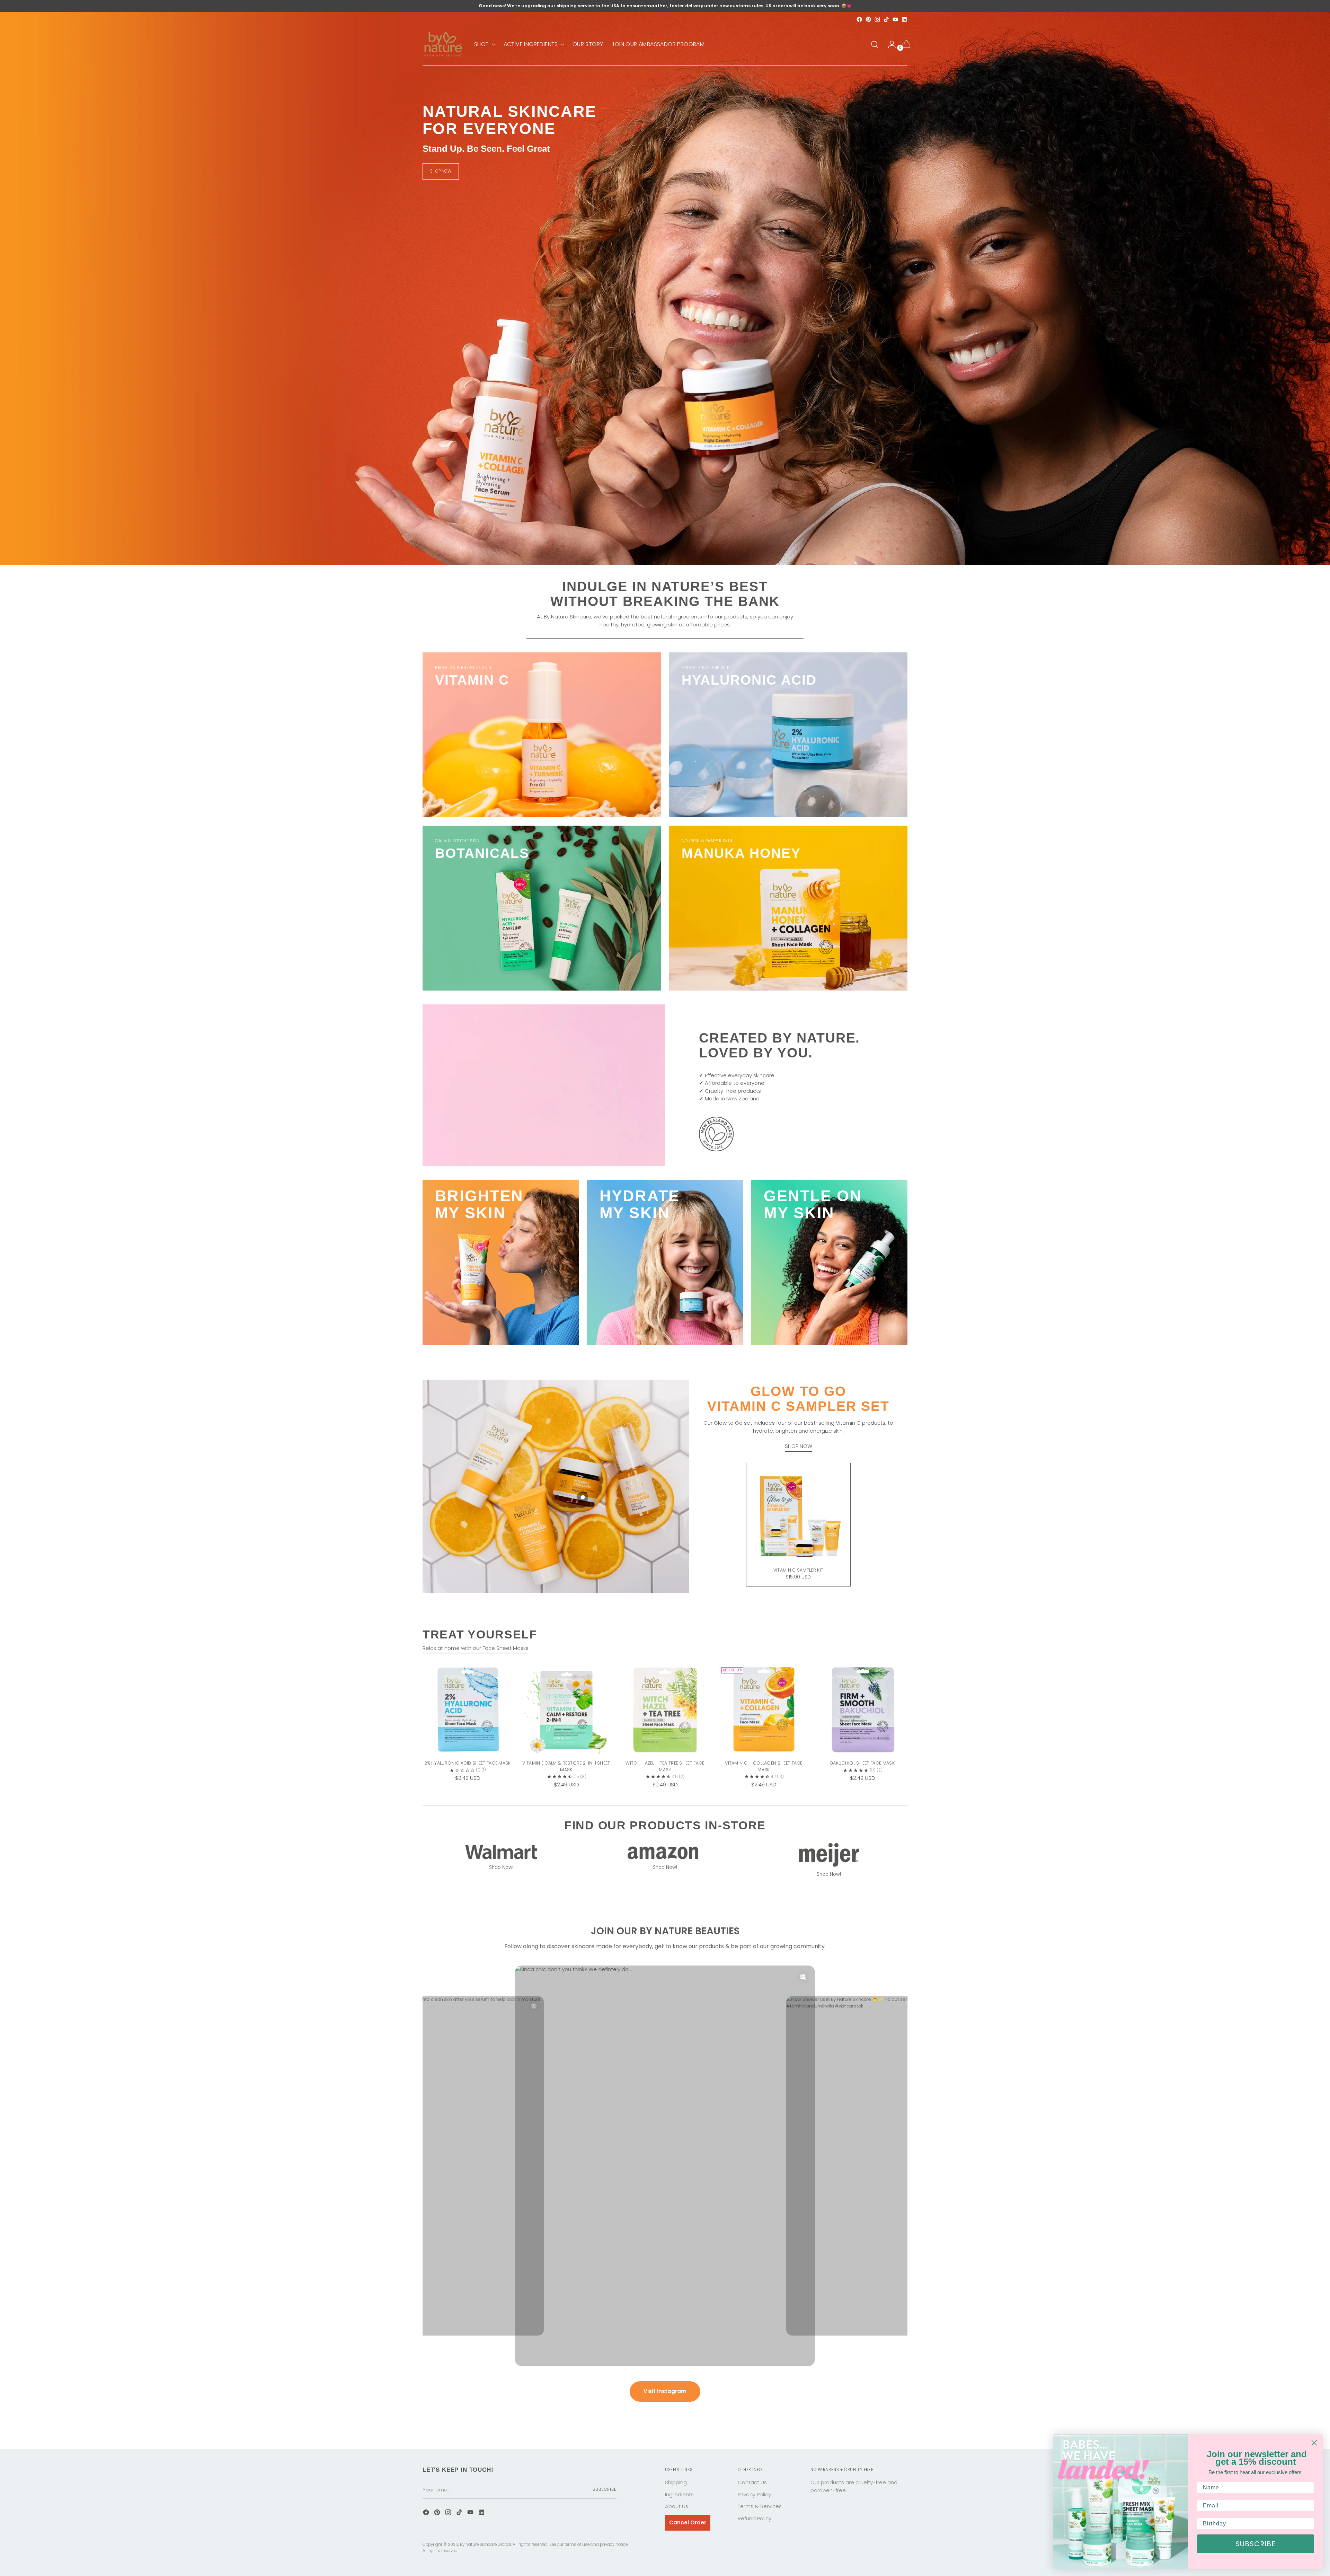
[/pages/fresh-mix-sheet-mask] (665, 288)
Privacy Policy (754, 2494)
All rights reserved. (440, 2551)
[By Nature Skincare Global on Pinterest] (868, 19)
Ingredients (679, 2494)
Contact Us (752, 2482)
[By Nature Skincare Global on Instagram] (877, 19)
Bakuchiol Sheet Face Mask (862, 1763)
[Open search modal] (875, 44)
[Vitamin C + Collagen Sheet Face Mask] (764, 1709)
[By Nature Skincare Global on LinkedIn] (904, 19)
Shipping (676, 2482)
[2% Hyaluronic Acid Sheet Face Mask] (468, 1709)
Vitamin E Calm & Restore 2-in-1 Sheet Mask (566, 1766)
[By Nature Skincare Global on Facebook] (859, 19)
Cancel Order (688, 2522)
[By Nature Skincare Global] (443, 44)
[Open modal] (583, 1497)
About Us (677, 2506)
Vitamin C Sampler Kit (798, 1570)
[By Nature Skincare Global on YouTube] (895, 19)
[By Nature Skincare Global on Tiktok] (886, 19)
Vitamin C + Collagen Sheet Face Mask (764, 1766)
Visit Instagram (665, 2391)
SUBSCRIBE (1256, 2544)
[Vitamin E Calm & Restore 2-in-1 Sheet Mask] (566, 1709)
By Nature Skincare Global (485, 2544)
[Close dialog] (1314, 2443)
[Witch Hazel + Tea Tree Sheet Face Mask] (665, 1709)
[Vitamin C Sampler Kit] (798, 1515)
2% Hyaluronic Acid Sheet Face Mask (467, 1763)
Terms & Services (760, 2506)
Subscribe (605, 2489)
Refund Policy (755, 2518)
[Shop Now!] (501, 1851)
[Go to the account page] (889, 44)
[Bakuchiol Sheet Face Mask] (862, 1709)
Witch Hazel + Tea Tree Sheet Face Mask (665, 1766)
